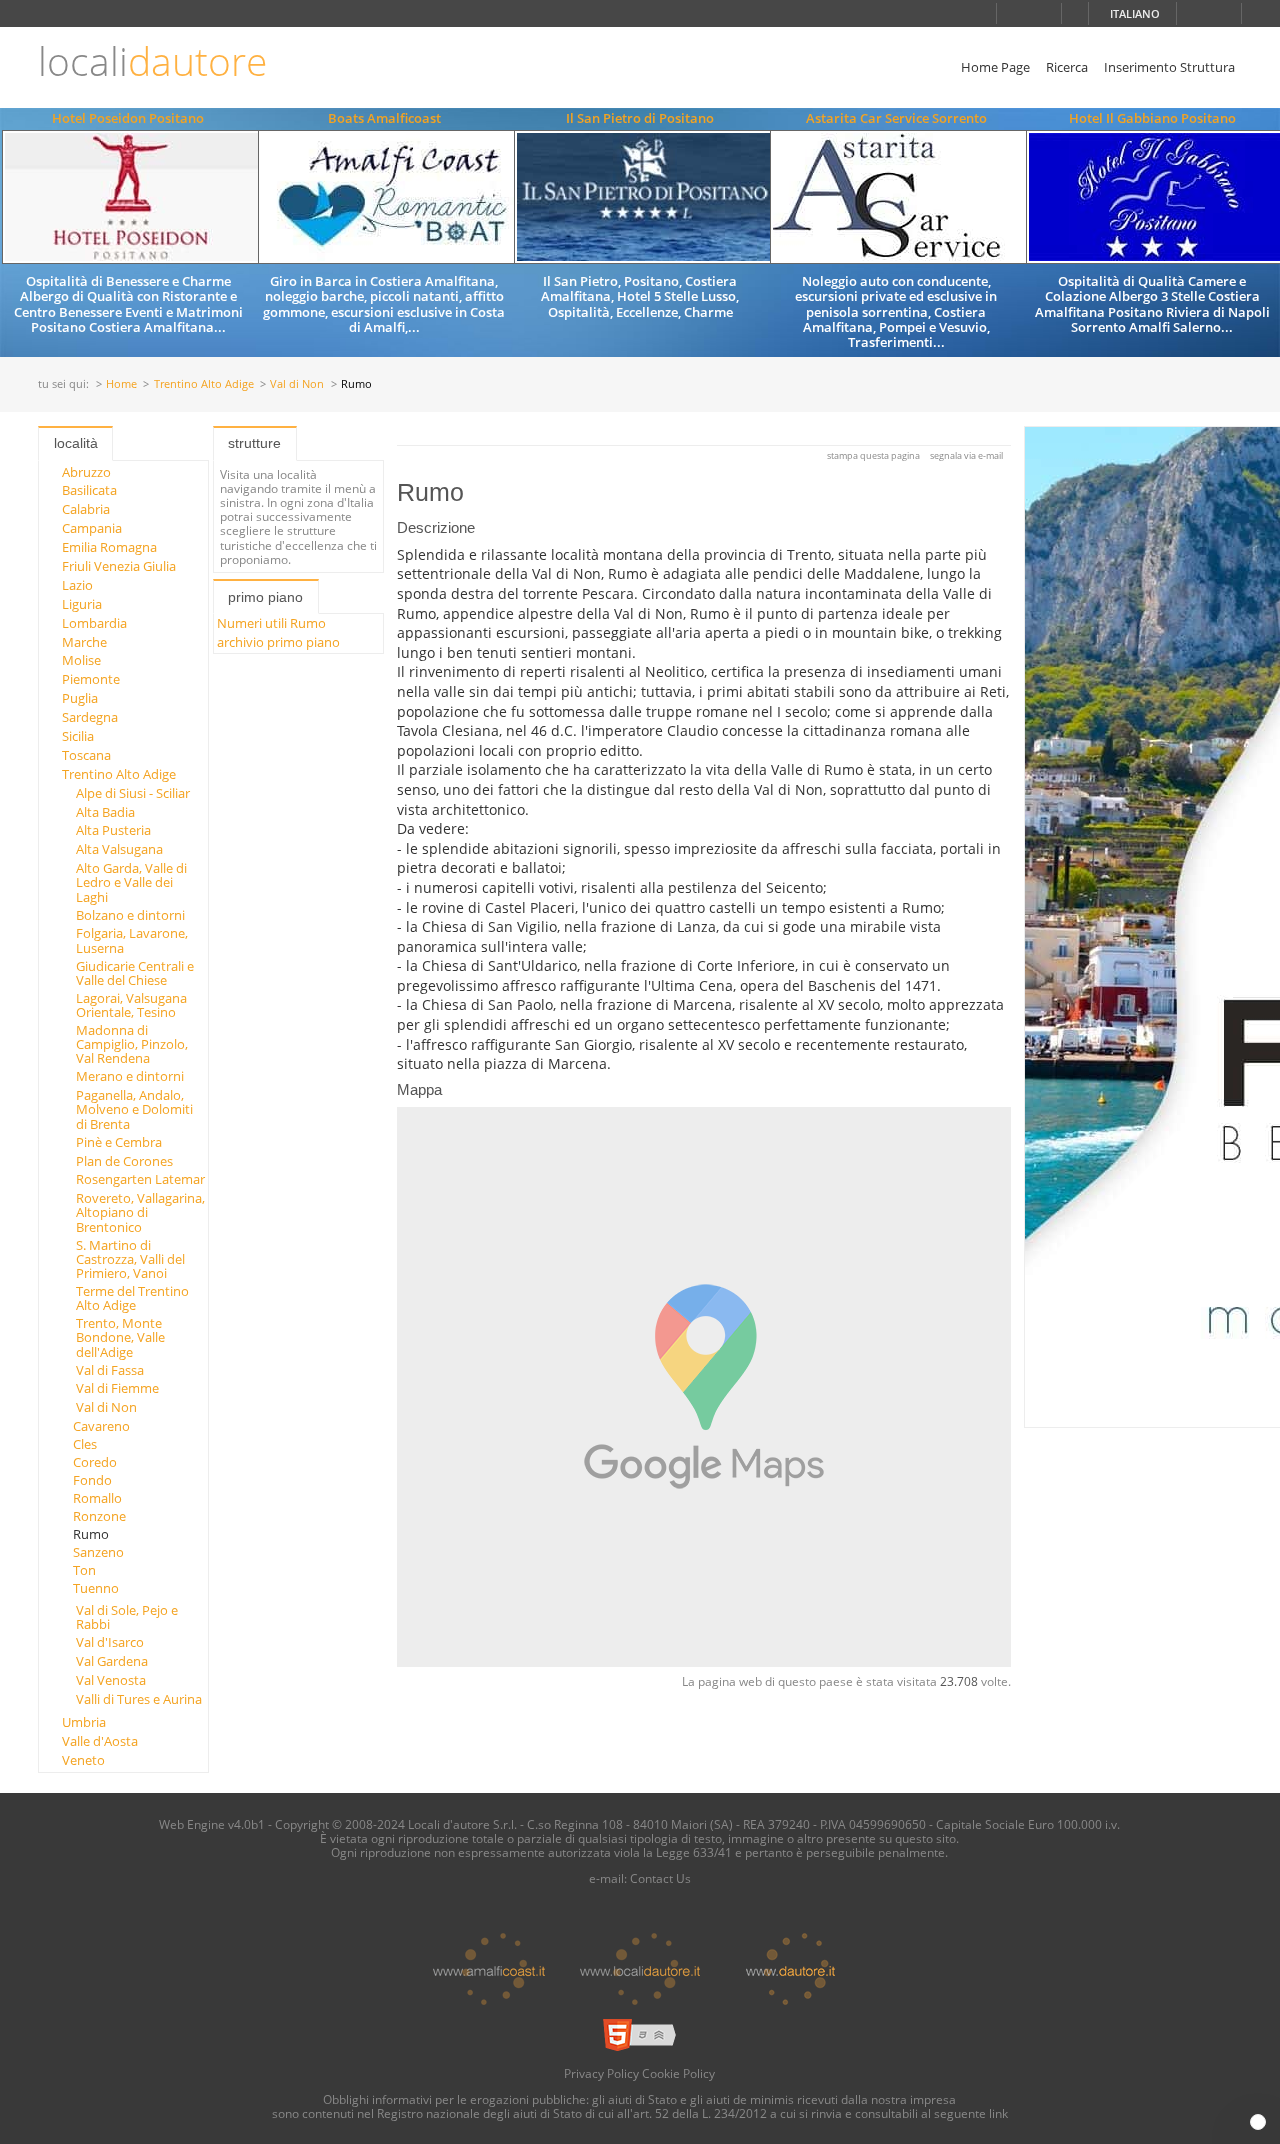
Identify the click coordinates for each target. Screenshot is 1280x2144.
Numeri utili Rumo (271, 623)
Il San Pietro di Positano (640, 118)
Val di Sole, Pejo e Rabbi (127, 1617)
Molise (81, 660)
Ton (84, 1570)
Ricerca (1067, 67)
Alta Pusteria (113, 830)
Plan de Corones (124, 1161)
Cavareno (101, 1426)
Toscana (86, 755)
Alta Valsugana (119, 849)
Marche (84, 642)
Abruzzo (86, 472)
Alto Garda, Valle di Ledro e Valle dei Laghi (131, 882)
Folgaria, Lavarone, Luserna (132, 940)
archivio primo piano (278, 642)
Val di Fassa (110, 1370)
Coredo (95, 1462)
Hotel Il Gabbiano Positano (1152, 118)
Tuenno (96, 1588)
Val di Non (297, 384)
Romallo (97, 1498)
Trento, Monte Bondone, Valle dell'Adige (120, 1337)
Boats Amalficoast (384, 118)
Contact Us (660, 1878)
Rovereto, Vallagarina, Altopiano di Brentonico (140, 1212)
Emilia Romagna (109, 547)
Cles (85, 1444)
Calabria (86, 509)
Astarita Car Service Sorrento (896, 118)
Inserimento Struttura (1169, 67)
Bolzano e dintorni (130, 915)
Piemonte (91, 679)
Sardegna (90, 717)
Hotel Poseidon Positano (128, 118)
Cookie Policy (678, 2073)
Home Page (995, 67)
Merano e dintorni (130, 1076)
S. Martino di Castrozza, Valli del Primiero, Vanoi (130, 1259)
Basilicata (89, 490)
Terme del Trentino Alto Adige (132, 1298)
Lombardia (94, 623)
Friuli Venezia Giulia (119, 566)
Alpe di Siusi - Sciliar (133, 793)
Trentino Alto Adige (204, 384)
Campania (92, 528)
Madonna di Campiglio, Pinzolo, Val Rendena (132, 1044)
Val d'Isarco (110, 1642)
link (998, 2113)
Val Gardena (112, 1661)
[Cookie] (1258, 2122)
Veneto (83, 1760)
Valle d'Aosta (100, 1741)
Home (121, 384)
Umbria (84, 1722)
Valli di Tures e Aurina (139, 1699)
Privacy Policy (601, 2073)
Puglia (80, 698)
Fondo (92, 1480)
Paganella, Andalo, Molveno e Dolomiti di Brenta (134, 1109)
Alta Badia (105, 812)
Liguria (82, 604)
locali (152, 61)
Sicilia (78, 736)
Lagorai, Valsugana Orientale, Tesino (131, 1005)
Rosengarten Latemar (140, 1179)
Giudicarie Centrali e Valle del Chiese (135, 973)
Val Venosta (111, 1680)
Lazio (77, 585)
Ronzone (99, 1516)
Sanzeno (98, 1552)
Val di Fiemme (117, 1388)
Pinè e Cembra (119, 1142)
